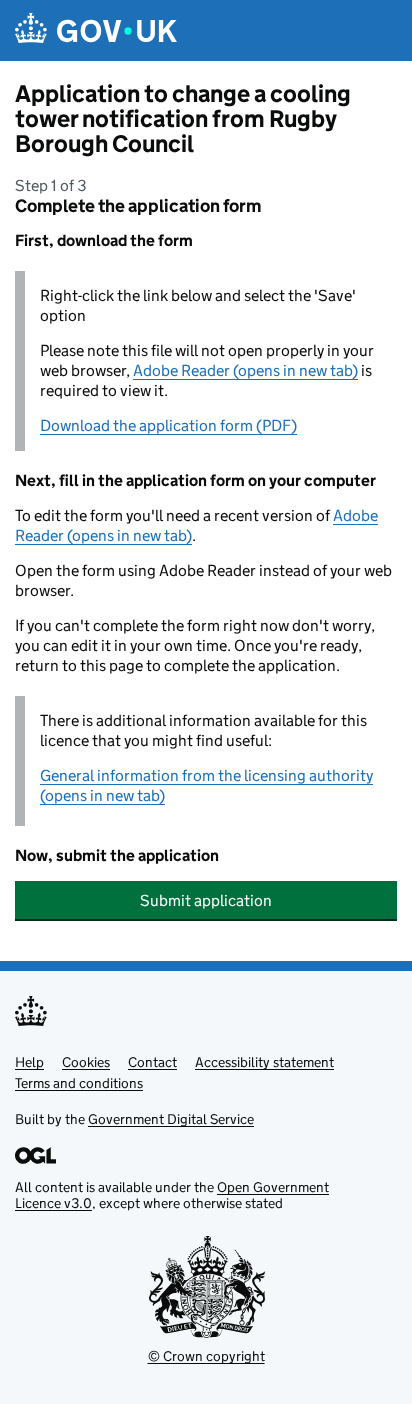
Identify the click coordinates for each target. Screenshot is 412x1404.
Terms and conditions (79, 1083)
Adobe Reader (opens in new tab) (245, 370)
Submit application (206, 900)
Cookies (86, 1062)
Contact (152, 1062)
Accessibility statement (264, 1062)
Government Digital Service (171, 1119)
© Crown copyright (206, 1356)
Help (29, 1062)
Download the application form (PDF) (168, 425)
